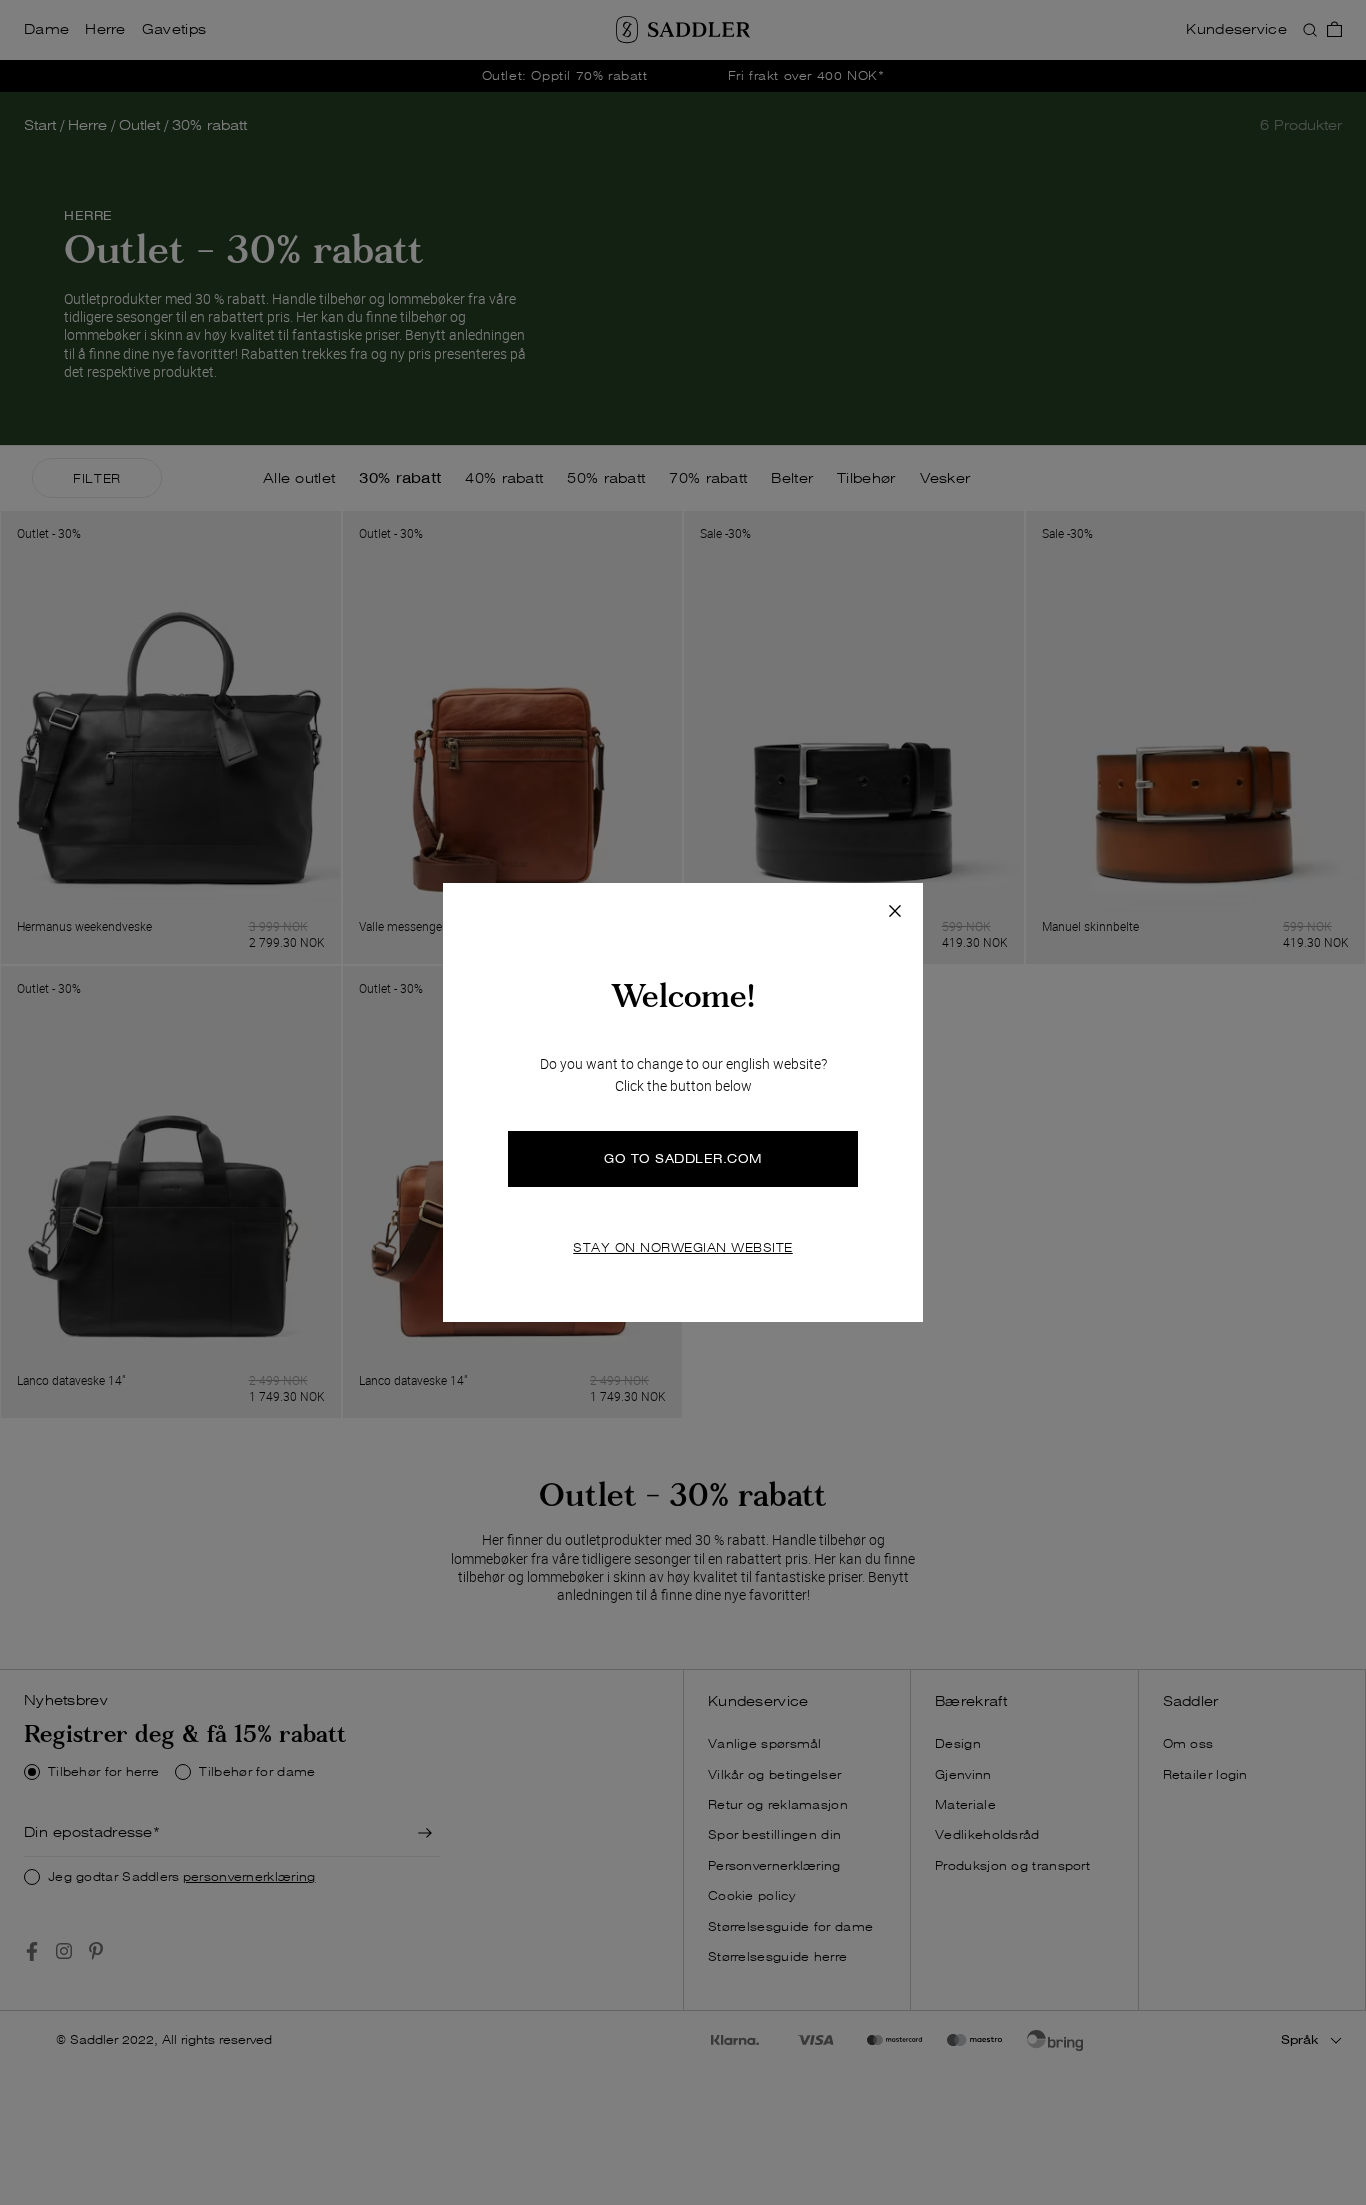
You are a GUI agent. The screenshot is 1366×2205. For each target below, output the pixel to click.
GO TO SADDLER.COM (683, 1158)
